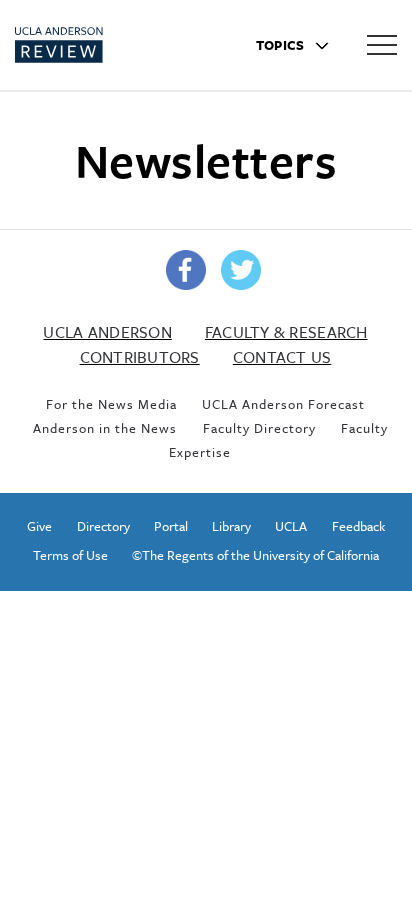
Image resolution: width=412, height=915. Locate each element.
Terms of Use (70, 555)
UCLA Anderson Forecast (283, 404)
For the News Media (111, 404)
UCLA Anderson (107, 332)
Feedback (358, 526)
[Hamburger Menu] (382, 44)
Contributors (140, 357)
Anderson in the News (105, 428)
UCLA (291, 526)
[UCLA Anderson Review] (94, 45)
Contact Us (282, 357)
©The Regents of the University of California (255, 555)
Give (39, 526)
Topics (282, 45)
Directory (103, 526)
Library (231, 526)
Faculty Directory (259, 428)
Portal (171, 526)
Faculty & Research (286, 332)
